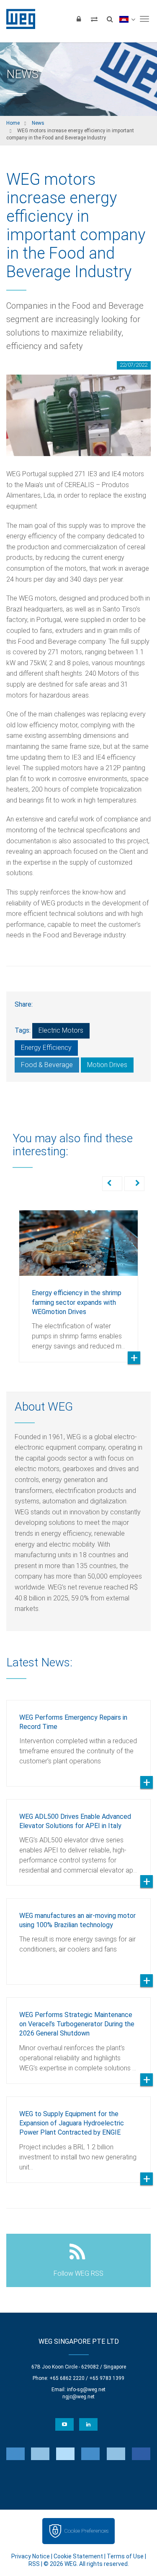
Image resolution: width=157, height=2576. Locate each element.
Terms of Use (125, 2556)
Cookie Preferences (86, 2531)
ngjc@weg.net (78, 2397)
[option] (78, 1280)
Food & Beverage (47, 1065)
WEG (18, 19)
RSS (34, 2564)
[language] (127, 19)
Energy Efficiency (46, 1048)
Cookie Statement (78, 2556)
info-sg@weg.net (86, 2390)
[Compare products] (94, 19)
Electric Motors (61, 1030)
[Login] (79, 19)
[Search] (110, 19)
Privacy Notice (31, 2556)
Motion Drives (107, 1065)
